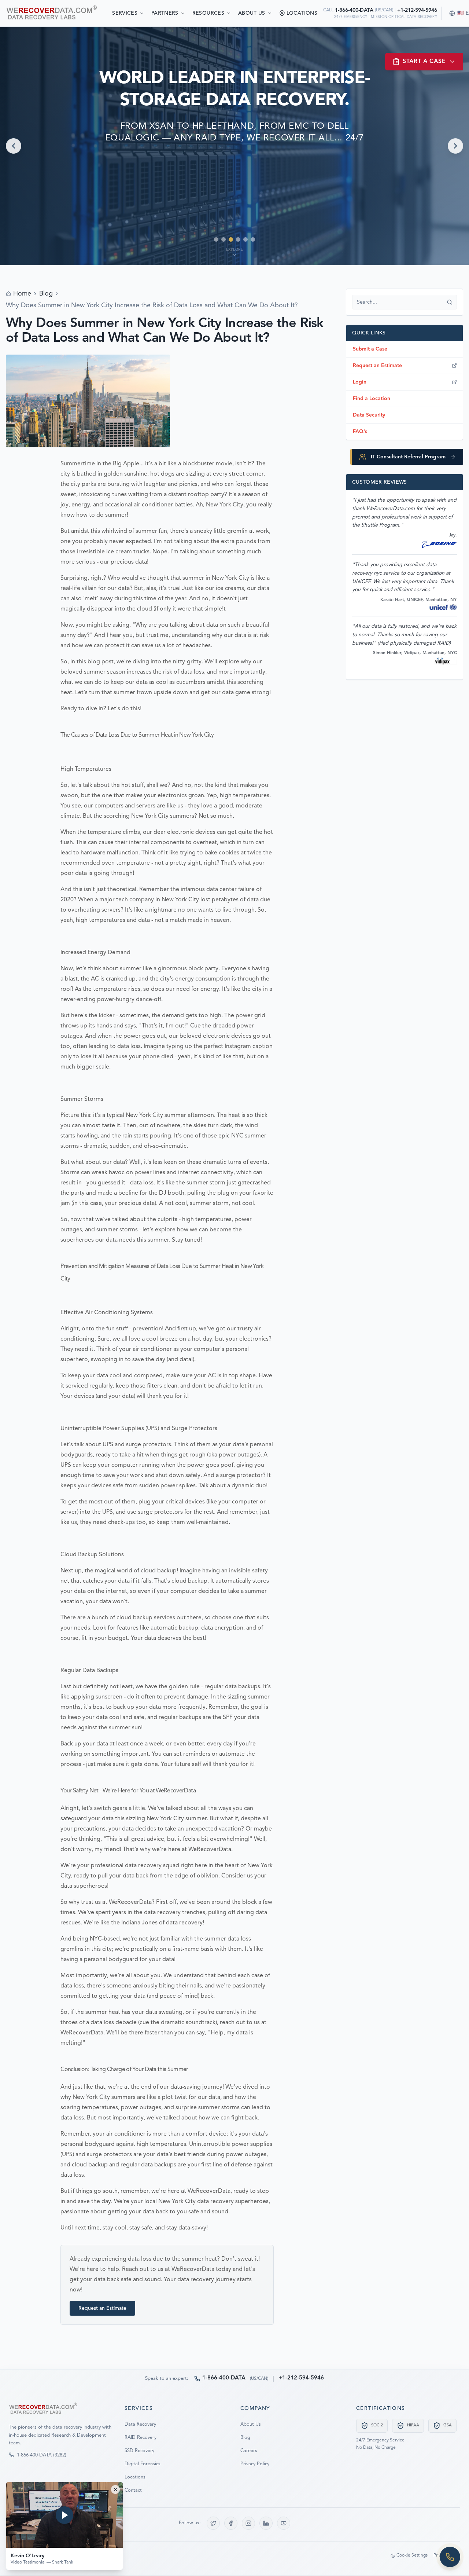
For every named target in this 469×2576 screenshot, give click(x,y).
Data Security (369, 415)
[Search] (450, 302)
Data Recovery (140, 2424)
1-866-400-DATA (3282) (42, 2455)
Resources (208, 13)
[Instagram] (248, 2523)
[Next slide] (455, 146)
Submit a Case (370, 349)
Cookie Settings (412, 2555)
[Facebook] (231, 2523)
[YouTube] (284, 2523)
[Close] (115, 2489)
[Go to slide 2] (224, 239)
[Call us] (450, 2557)
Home (22, 294)
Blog (46, 294)
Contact (133, 2490)
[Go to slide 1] (216, 239)
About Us (252, 13)
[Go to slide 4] (238, 239)
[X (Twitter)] (213, 2523)
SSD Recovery (139, 2451)
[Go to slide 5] (245, 239)
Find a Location (372, 399)
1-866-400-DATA (354, 10)
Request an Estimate (102, 2308)
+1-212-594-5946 (417, 10)
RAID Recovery (141, 2438)
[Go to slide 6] (253, 239)
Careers (249, 2451)
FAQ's (360, 432)
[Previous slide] (14, 146)
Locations (135, 2477)
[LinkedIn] (266, 2523)
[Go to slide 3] (231, 239)
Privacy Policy (255, 2464)
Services (125, 13)
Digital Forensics (143, 2464)
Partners (165, 13)
